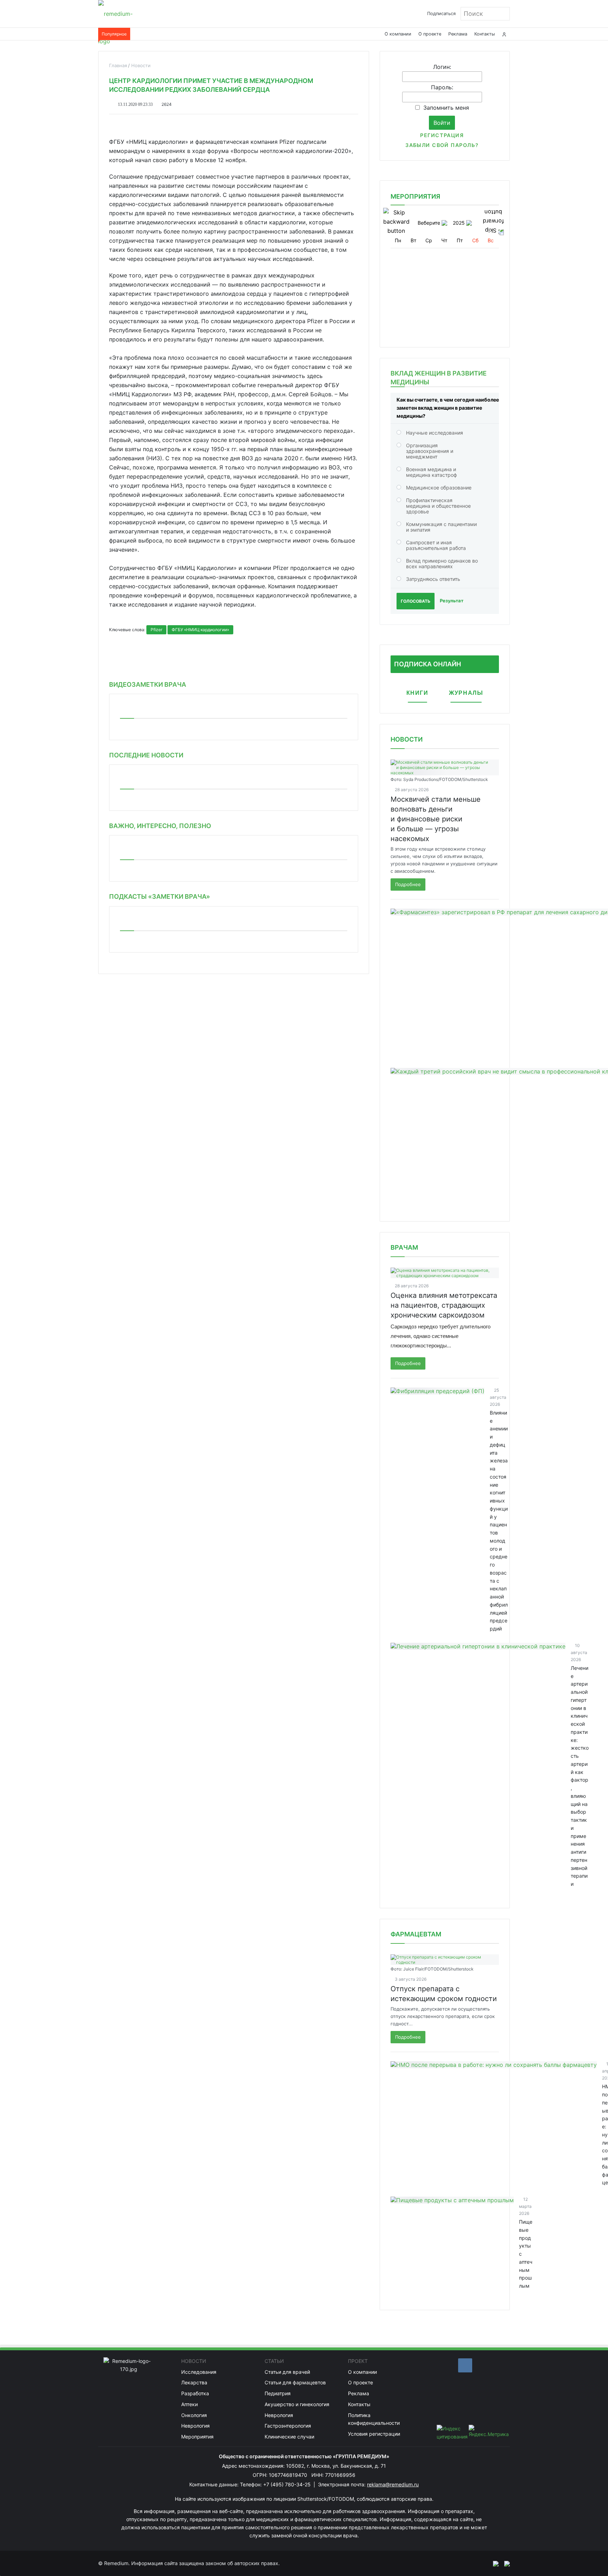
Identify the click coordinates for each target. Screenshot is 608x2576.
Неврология (195, 2426)
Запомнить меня (446, 108)
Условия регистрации (374, 2434)
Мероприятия (197, 2437)
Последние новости (146, 755)
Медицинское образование (439, 488)
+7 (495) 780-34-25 (288, 2484)
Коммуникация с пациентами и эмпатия (441, 527)
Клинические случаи (289, 2437)
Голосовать (416, 601)
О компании (398, 34)
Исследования (199, 2372)
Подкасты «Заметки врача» (160, 896)
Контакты (485, 34)
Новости (407, 739)
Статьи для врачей (287, 2372)
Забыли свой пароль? (442, 145)
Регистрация (442, 135)
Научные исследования (435, 433)
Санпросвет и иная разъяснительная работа (436, 545)
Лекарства (194, 2382)
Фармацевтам (416, 1934)
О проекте (430, 34)
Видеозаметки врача (148, 684)
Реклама (458, 34)
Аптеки (189, 2404)
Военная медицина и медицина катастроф (432, 472)
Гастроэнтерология (288, 2426)
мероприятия (415, 196)
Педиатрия (278, 2393)
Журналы (466, 693)
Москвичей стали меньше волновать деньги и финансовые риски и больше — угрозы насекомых (436, 819)
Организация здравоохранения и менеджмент (430, 451)
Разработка (195, 2393)
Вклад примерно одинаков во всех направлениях (442, 563)
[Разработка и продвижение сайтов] (493, 2563)
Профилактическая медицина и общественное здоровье (438, 506)
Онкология (194, 2415)
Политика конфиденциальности (374, 2419)
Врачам (404, 1247)
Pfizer (156, 630)
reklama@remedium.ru (393, 2484)
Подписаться (441, 14)
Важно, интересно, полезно (160, 826)
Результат (452, 601)
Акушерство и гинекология (297, 2404)
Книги (417, 693)
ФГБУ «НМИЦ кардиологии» (200, 630)
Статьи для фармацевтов (295, 2382)
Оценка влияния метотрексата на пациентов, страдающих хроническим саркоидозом (444, 1305)
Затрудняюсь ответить (433, 579)
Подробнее (408, 884)
